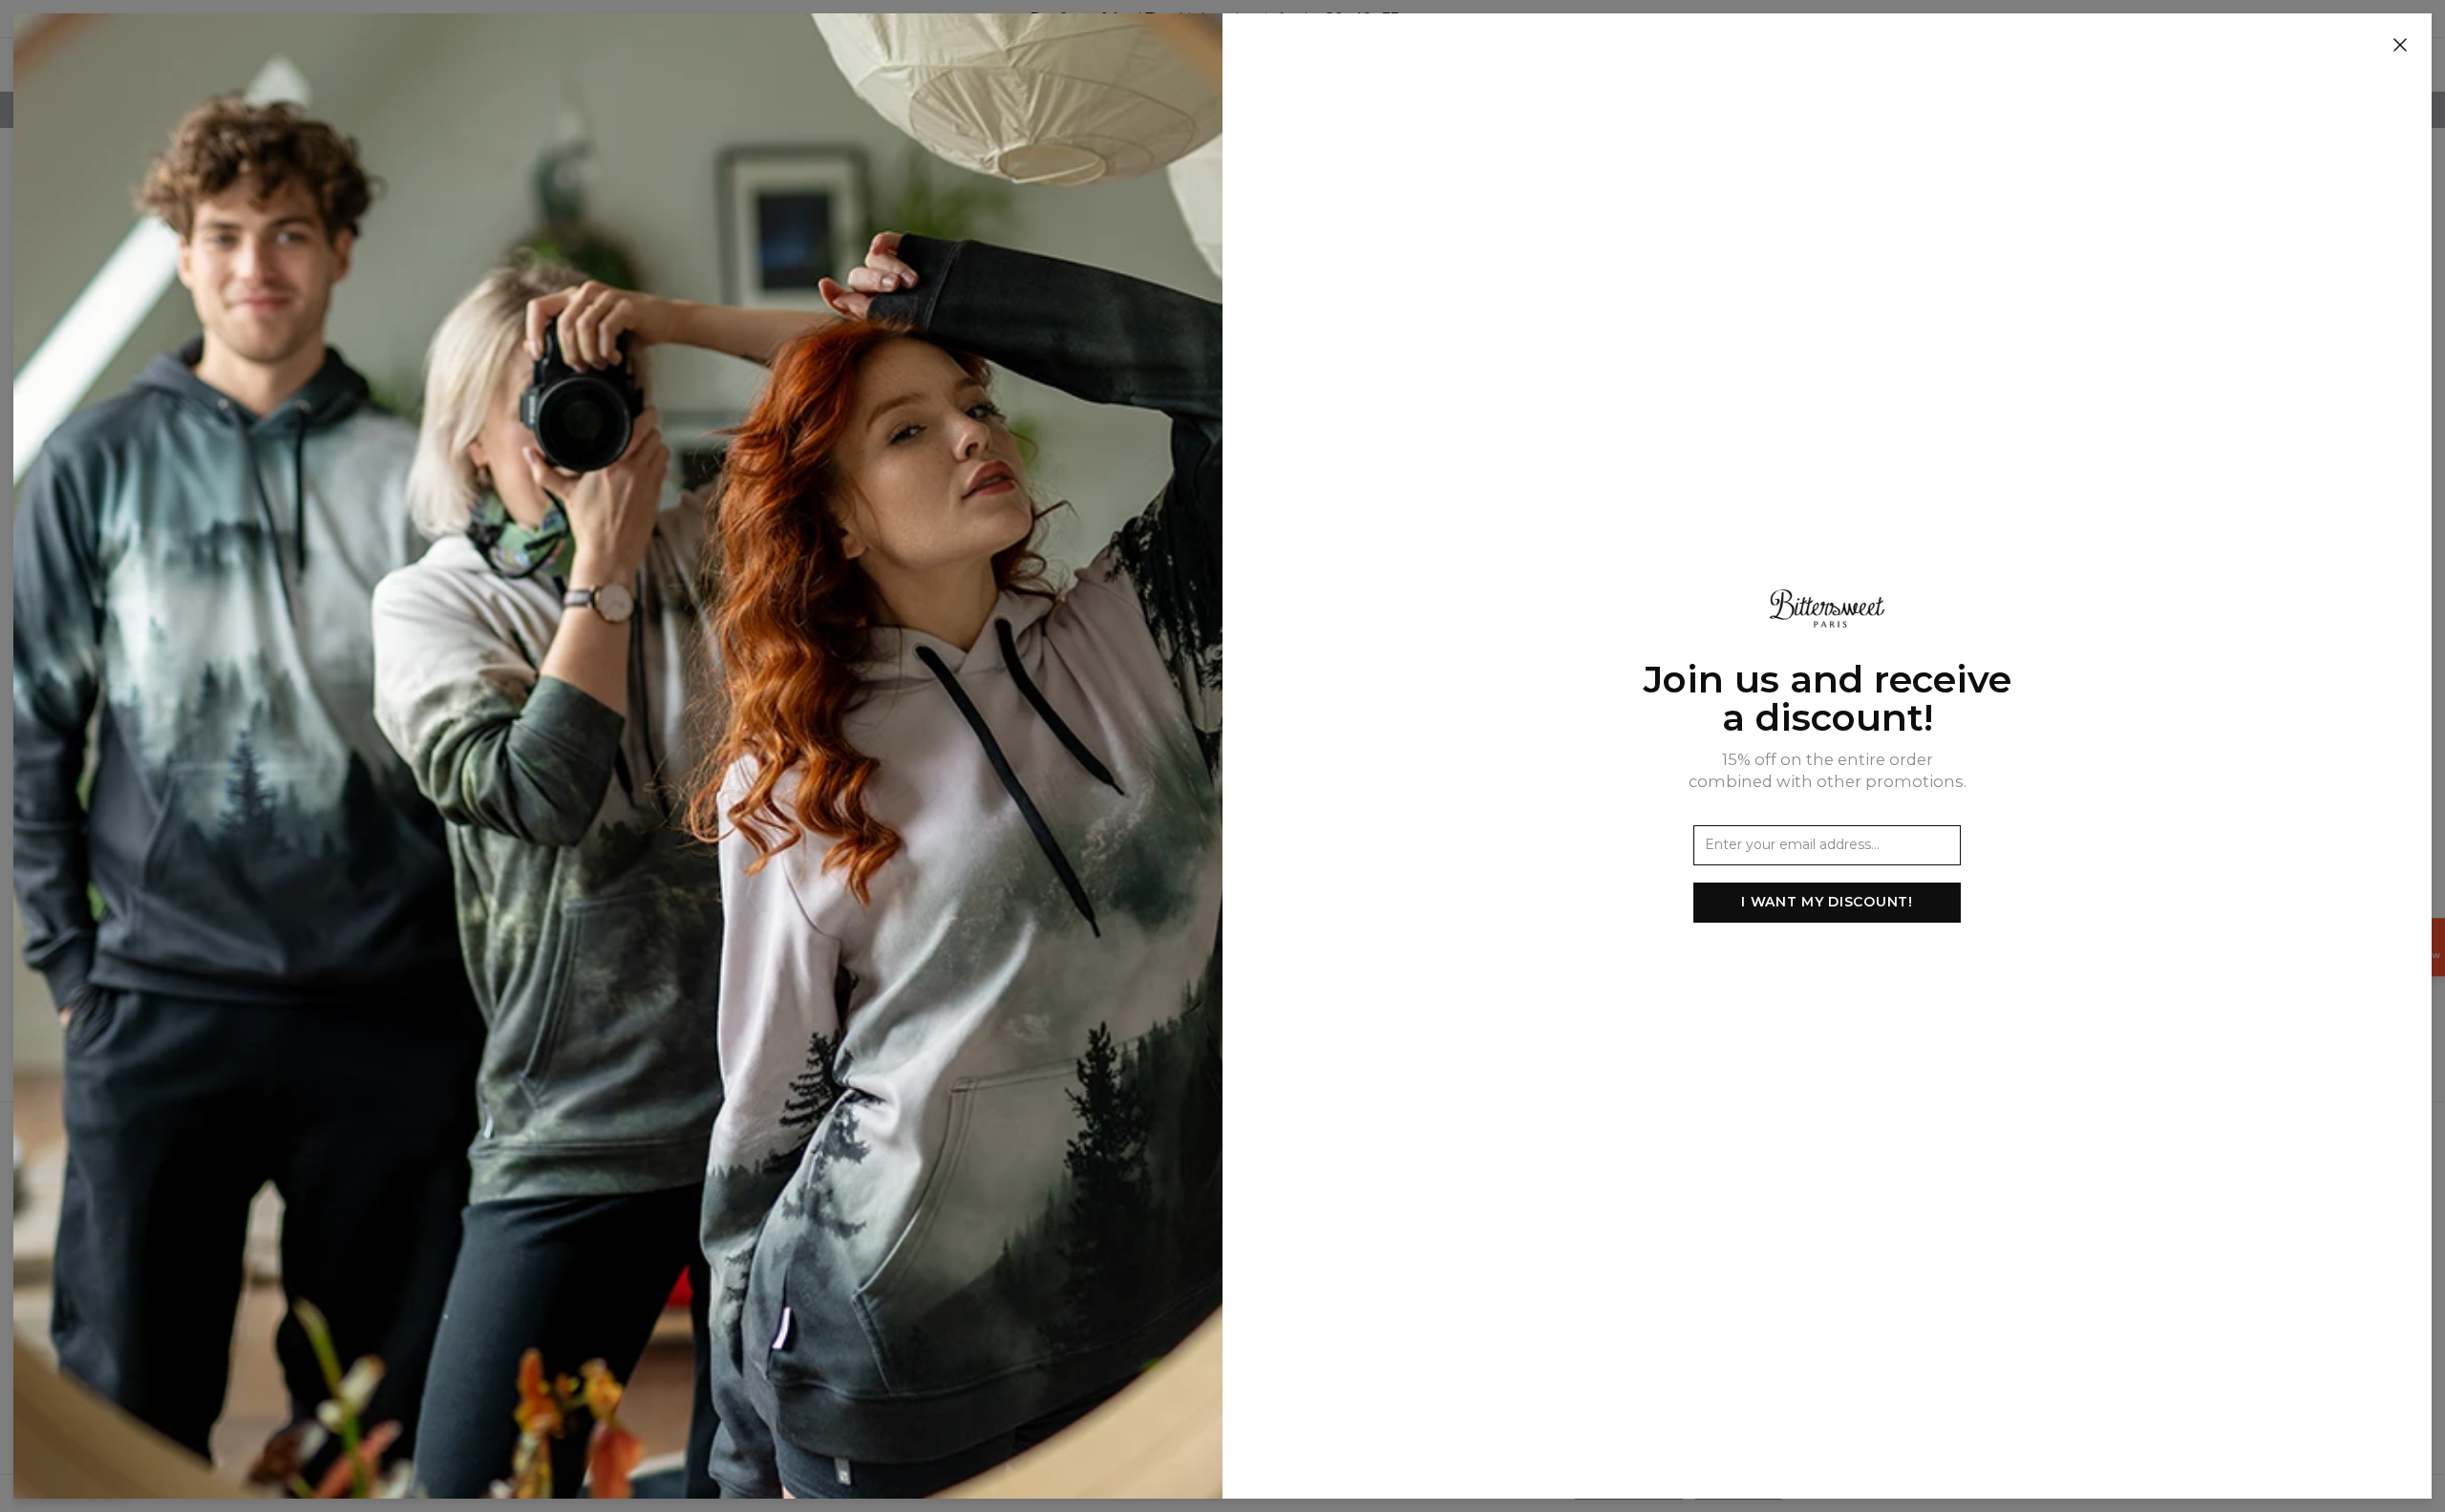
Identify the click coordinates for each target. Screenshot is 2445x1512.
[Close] (2400, 46)
